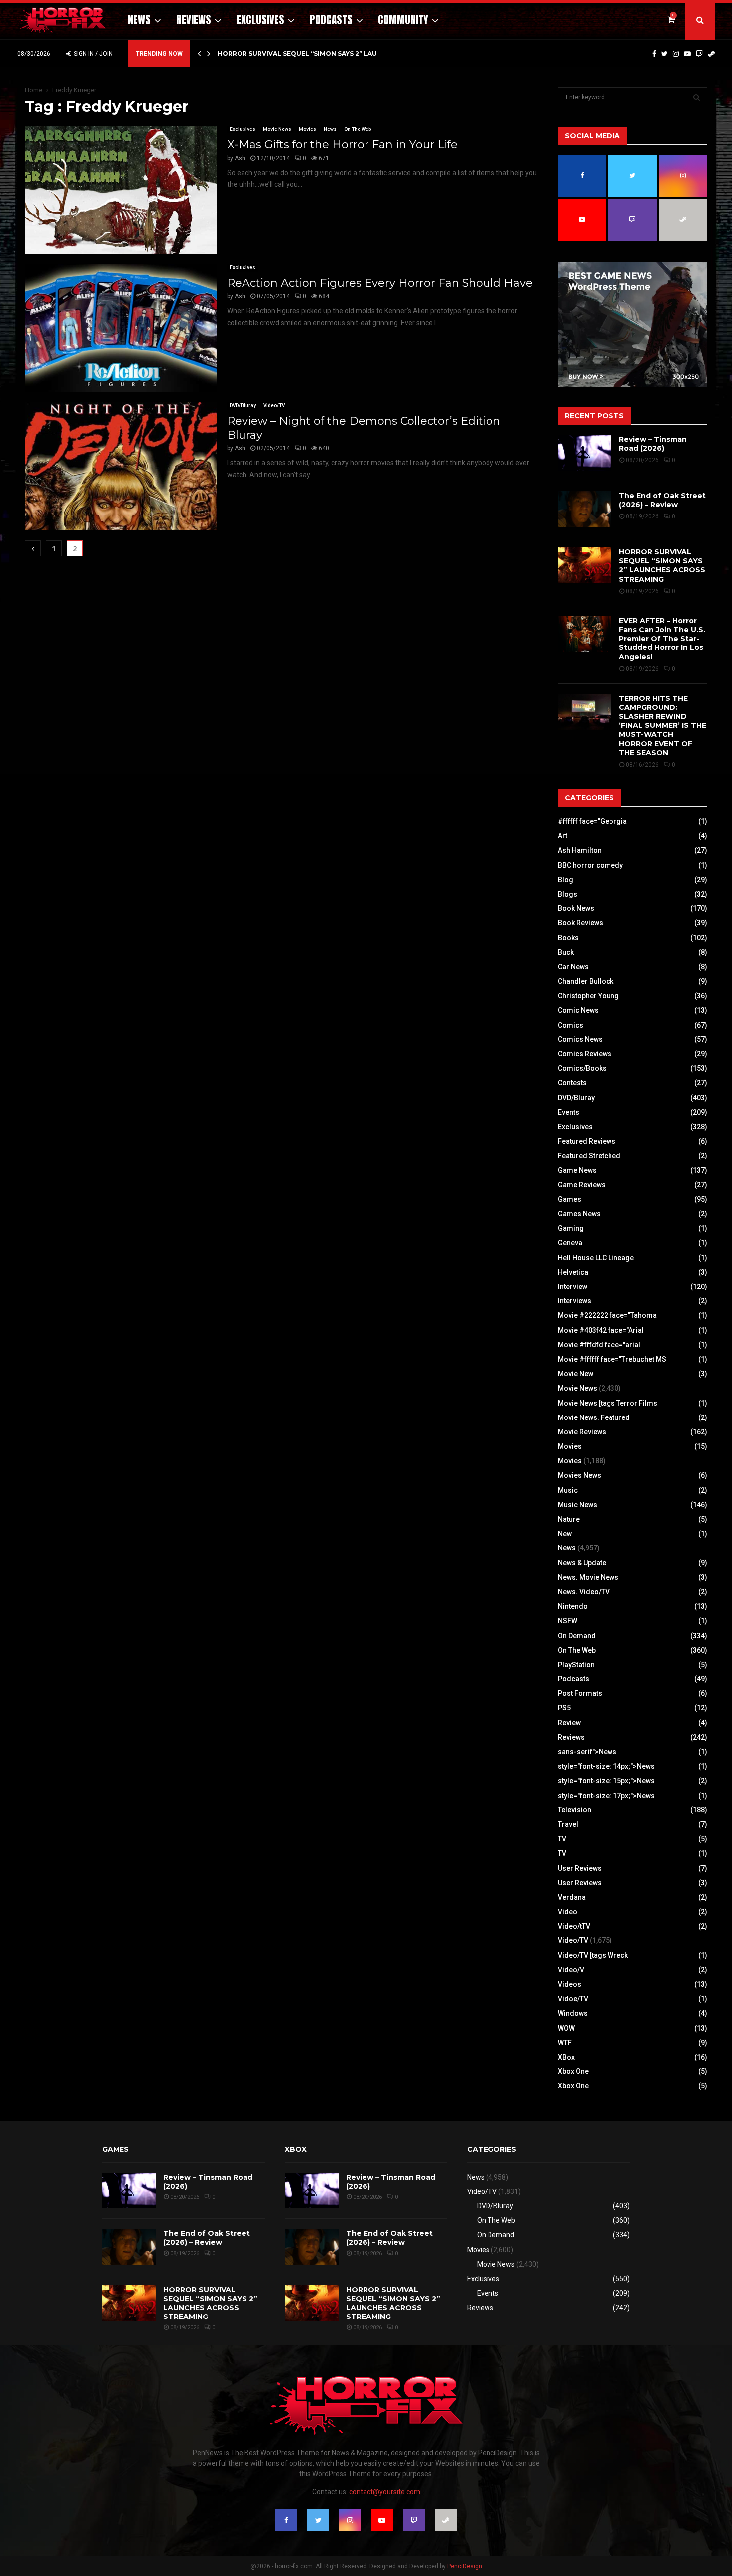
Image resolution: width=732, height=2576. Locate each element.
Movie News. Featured (594, 1417)
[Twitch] (699, 54)
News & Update (582, 1563)
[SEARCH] (696, 97)
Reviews (194, 20)
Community (403, 20)
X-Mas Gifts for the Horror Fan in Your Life (342, 145)
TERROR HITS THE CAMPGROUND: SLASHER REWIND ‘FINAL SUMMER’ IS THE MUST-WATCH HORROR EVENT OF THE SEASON (663, 725)
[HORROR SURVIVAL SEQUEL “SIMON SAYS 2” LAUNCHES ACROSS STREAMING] (585, 565)
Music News (577, 1505)
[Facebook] (654, 54)
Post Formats (580, 1693)
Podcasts (331, 20)
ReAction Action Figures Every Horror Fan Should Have (380, 283)
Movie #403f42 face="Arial (601, 1330)
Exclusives (260, 20)
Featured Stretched (589, 1156)
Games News (579, 1214)
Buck (566, 952)
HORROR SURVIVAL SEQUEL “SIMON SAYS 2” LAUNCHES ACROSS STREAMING (662, 566)
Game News (577, 1170)
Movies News (579, 1475)
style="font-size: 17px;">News (606, 1796)
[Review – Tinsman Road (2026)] (585, 453)
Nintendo (573, 1606)
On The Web (358, 129)
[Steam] (711, 54)
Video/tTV (574, 1926)
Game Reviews (582, 1185)
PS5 (564, 1708)
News (139, 20)
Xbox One (573, 2071)
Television (574, 1810)
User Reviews (580, 1868)
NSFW (567, 1621)
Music (568, 1490)
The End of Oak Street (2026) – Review (662, 500)
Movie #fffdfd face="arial (599, 1345)
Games (569, 1199)
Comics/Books (582, 1068)
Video (567, 1912)
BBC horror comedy (590, 865)
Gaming (571, 1228)
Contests (572, 1083)
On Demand (577, 1636)
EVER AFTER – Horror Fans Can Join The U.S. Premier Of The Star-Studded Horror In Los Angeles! (662, 639)
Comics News (580, 1039)
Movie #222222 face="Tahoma (607, 1315)
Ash (240, 158)
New (565, 1534)
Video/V (571, 1970)
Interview (572, 1287)
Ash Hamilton (580, 850)
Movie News (277, 129)
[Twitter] (665, 54)
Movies (307, 129)
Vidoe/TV (573, 1999)
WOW (566, 2028)
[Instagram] (676, 54)
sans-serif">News (587, 1752)
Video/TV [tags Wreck (593, 1955)
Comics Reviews (585, 1054)
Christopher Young (588, 996)
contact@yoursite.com (385, 2492)
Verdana (572, 1897)
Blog (565, 880)
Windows (573, 2013)
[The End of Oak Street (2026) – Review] (585, 509)
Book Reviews (580, 923)
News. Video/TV (584, 1592)
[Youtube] (687, 54)
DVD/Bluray (243, 406)
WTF (565, 2043)
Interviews (574, 1301)
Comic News (578, 1010)
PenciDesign (465, 2566)
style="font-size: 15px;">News (606, 1781)
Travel (568, 1824)
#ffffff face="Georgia (592, 821)
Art (562, 836)
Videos (569, 1984)
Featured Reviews (587, 1141)
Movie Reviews (582, 1432)
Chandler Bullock (586, 981)
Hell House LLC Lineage (596, 1258)
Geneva (570, 1243)
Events (568, 1112)
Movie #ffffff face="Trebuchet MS (612, 1359)
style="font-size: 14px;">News (606, 1766)
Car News (573, 967)
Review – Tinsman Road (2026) (653, 444)
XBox (566, 2057)
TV (562, 1839)
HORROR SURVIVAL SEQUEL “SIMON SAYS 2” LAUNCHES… (311, 54)
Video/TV (274, 406)
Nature (569, 1519)
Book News (576, 908)
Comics (570, 1025)
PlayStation (576, 1665)
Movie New (575, 1374)
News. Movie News (588, 1577)
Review (569, 1723)
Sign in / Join (92, 54)
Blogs (567, 894)
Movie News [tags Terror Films (608, 1403)
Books (568, 938)
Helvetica (573, 1272)
